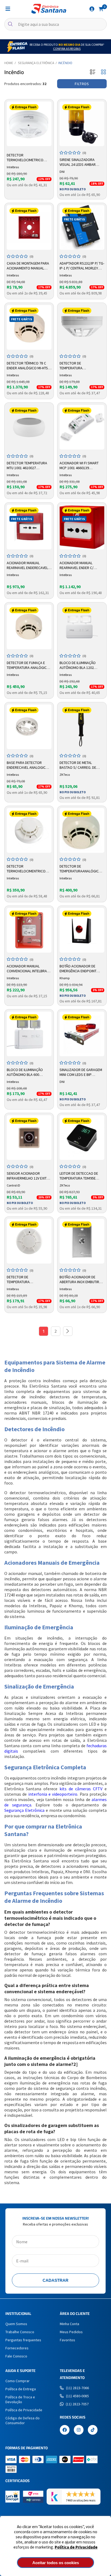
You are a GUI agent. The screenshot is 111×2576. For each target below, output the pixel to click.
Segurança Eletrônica (36, 63)
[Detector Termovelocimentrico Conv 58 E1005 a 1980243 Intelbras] (29, 830)
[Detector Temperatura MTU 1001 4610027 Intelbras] (29, 427)
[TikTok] (93, 2430)
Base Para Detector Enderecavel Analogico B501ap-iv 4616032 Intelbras (27, 765)
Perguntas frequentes (23, 2340)
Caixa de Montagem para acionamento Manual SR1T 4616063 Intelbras (28, 266)
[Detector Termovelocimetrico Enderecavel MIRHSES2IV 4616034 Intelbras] (29, 124)
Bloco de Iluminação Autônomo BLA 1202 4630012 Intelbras (78, 665)
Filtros (82, 84)
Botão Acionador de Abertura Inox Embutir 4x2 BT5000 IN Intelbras (79, 1280)
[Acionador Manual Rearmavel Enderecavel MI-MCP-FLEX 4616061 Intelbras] (29, 527)
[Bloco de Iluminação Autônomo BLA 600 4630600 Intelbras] (29, 1034)
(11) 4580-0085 (77, 2396)
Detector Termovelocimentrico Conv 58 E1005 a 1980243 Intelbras (27, 869)
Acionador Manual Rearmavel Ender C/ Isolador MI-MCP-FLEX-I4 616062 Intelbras (80, 566)
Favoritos (67, 2340)
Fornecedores (17, 2348)
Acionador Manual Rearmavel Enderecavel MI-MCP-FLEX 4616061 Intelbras (27, 566)
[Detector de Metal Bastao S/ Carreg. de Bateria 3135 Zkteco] (82, 727)
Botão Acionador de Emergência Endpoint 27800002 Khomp (78, 969)
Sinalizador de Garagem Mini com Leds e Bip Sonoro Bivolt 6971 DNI (81, 1072)
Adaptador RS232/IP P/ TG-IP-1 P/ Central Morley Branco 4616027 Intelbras (82, 266)
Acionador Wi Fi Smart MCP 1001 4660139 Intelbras (79, 466)
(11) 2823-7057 (77, 2404)
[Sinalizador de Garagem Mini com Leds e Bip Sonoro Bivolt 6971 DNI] (82, 1034)
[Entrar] (92, 9)
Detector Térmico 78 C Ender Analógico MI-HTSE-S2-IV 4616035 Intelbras (29, 366)
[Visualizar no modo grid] (103, 72)
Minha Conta (70, 2324)
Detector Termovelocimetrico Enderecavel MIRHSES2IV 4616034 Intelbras (27, 158)
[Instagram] (79, 2430)
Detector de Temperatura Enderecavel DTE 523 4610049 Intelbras (77, 366)
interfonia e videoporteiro (53, 1794)
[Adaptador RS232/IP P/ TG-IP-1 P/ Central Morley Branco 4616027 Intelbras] (82, 227)
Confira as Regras (67, 49)
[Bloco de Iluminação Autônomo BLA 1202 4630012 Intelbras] (82, 627)
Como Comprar (18, 2381)
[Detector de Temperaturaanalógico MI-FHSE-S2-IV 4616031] (82, 830)
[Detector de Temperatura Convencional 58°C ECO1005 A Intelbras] (29, 1241)
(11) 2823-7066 (77, 2388)
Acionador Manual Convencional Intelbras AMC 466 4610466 (28, 969)
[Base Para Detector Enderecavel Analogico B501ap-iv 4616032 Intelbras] (29, 727)
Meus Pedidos (71, 2332)
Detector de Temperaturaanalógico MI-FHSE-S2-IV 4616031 (80, 869)
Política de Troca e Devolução (20, 2399)
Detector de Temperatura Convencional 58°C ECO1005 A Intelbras (24, 1280)
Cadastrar (55, 2280)
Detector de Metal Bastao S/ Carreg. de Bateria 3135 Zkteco (78, 765)
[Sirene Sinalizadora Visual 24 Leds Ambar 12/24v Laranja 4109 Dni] (82, 124)
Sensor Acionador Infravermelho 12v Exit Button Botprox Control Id (27, 1176)
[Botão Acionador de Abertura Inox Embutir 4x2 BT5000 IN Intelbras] (82, 1241)
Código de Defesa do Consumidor (22, 2420)
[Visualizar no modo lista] (93, 72)
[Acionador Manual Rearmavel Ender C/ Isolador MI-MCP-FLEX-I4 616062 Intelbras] (82, 527)
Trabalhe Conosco (20, 2332)
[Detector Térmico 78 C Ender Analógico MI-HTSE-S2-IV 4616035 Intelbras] (29, 327)
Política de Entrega (21, 2389)
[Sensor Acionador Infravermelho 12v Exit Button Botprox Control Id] (29, 1138)
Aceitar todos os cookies (56, 2563)
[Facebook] (65, 2430)
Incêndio (65, 63)
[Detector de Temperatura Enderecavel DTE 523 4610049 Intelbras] (82, 327)
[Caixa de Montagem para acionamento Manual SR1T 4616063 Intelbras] (29, 227)
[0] (101, 9)
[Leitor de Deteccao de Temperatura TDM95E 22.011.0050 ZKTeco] (82, 1138)
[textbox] (55, 24)
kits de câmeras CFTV (81, 1789)
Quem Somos (16, 2324)
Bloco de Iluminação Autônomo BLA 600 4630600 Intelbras (25, 1072)
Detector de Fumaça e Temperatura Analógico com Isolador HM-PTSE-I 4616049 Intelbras (28, 665)
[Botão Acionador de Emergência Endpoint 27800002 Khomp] (82, 930)
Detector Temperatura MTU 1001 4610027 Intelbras (27, 466)
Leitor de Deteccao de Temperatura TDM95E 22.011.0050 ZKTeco (79, 1176)
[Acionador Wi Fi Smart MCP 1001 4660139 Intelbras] (82, 427)
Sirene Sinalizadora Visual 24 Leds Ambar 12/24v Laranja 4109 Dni (80, 162)
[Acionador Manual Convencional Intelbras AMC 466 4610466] (29, 930)
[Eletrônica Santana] (49, 9)
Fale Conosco (16, 2356)
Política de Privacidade (76, 2547)
